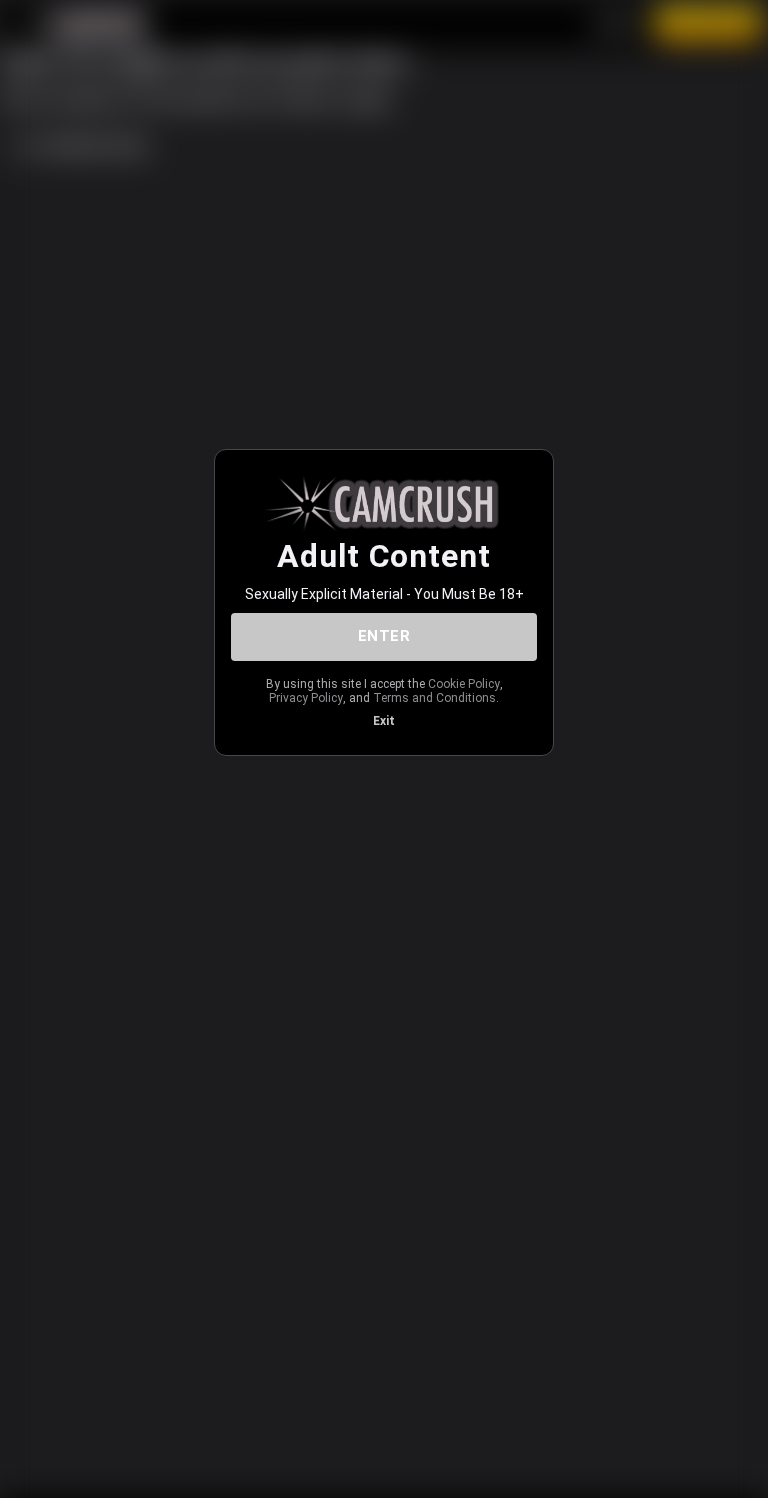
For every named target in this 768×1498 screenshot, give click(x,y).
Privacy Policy (306, 698)
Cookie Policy (464, 684)
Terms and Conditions (434, 698)
